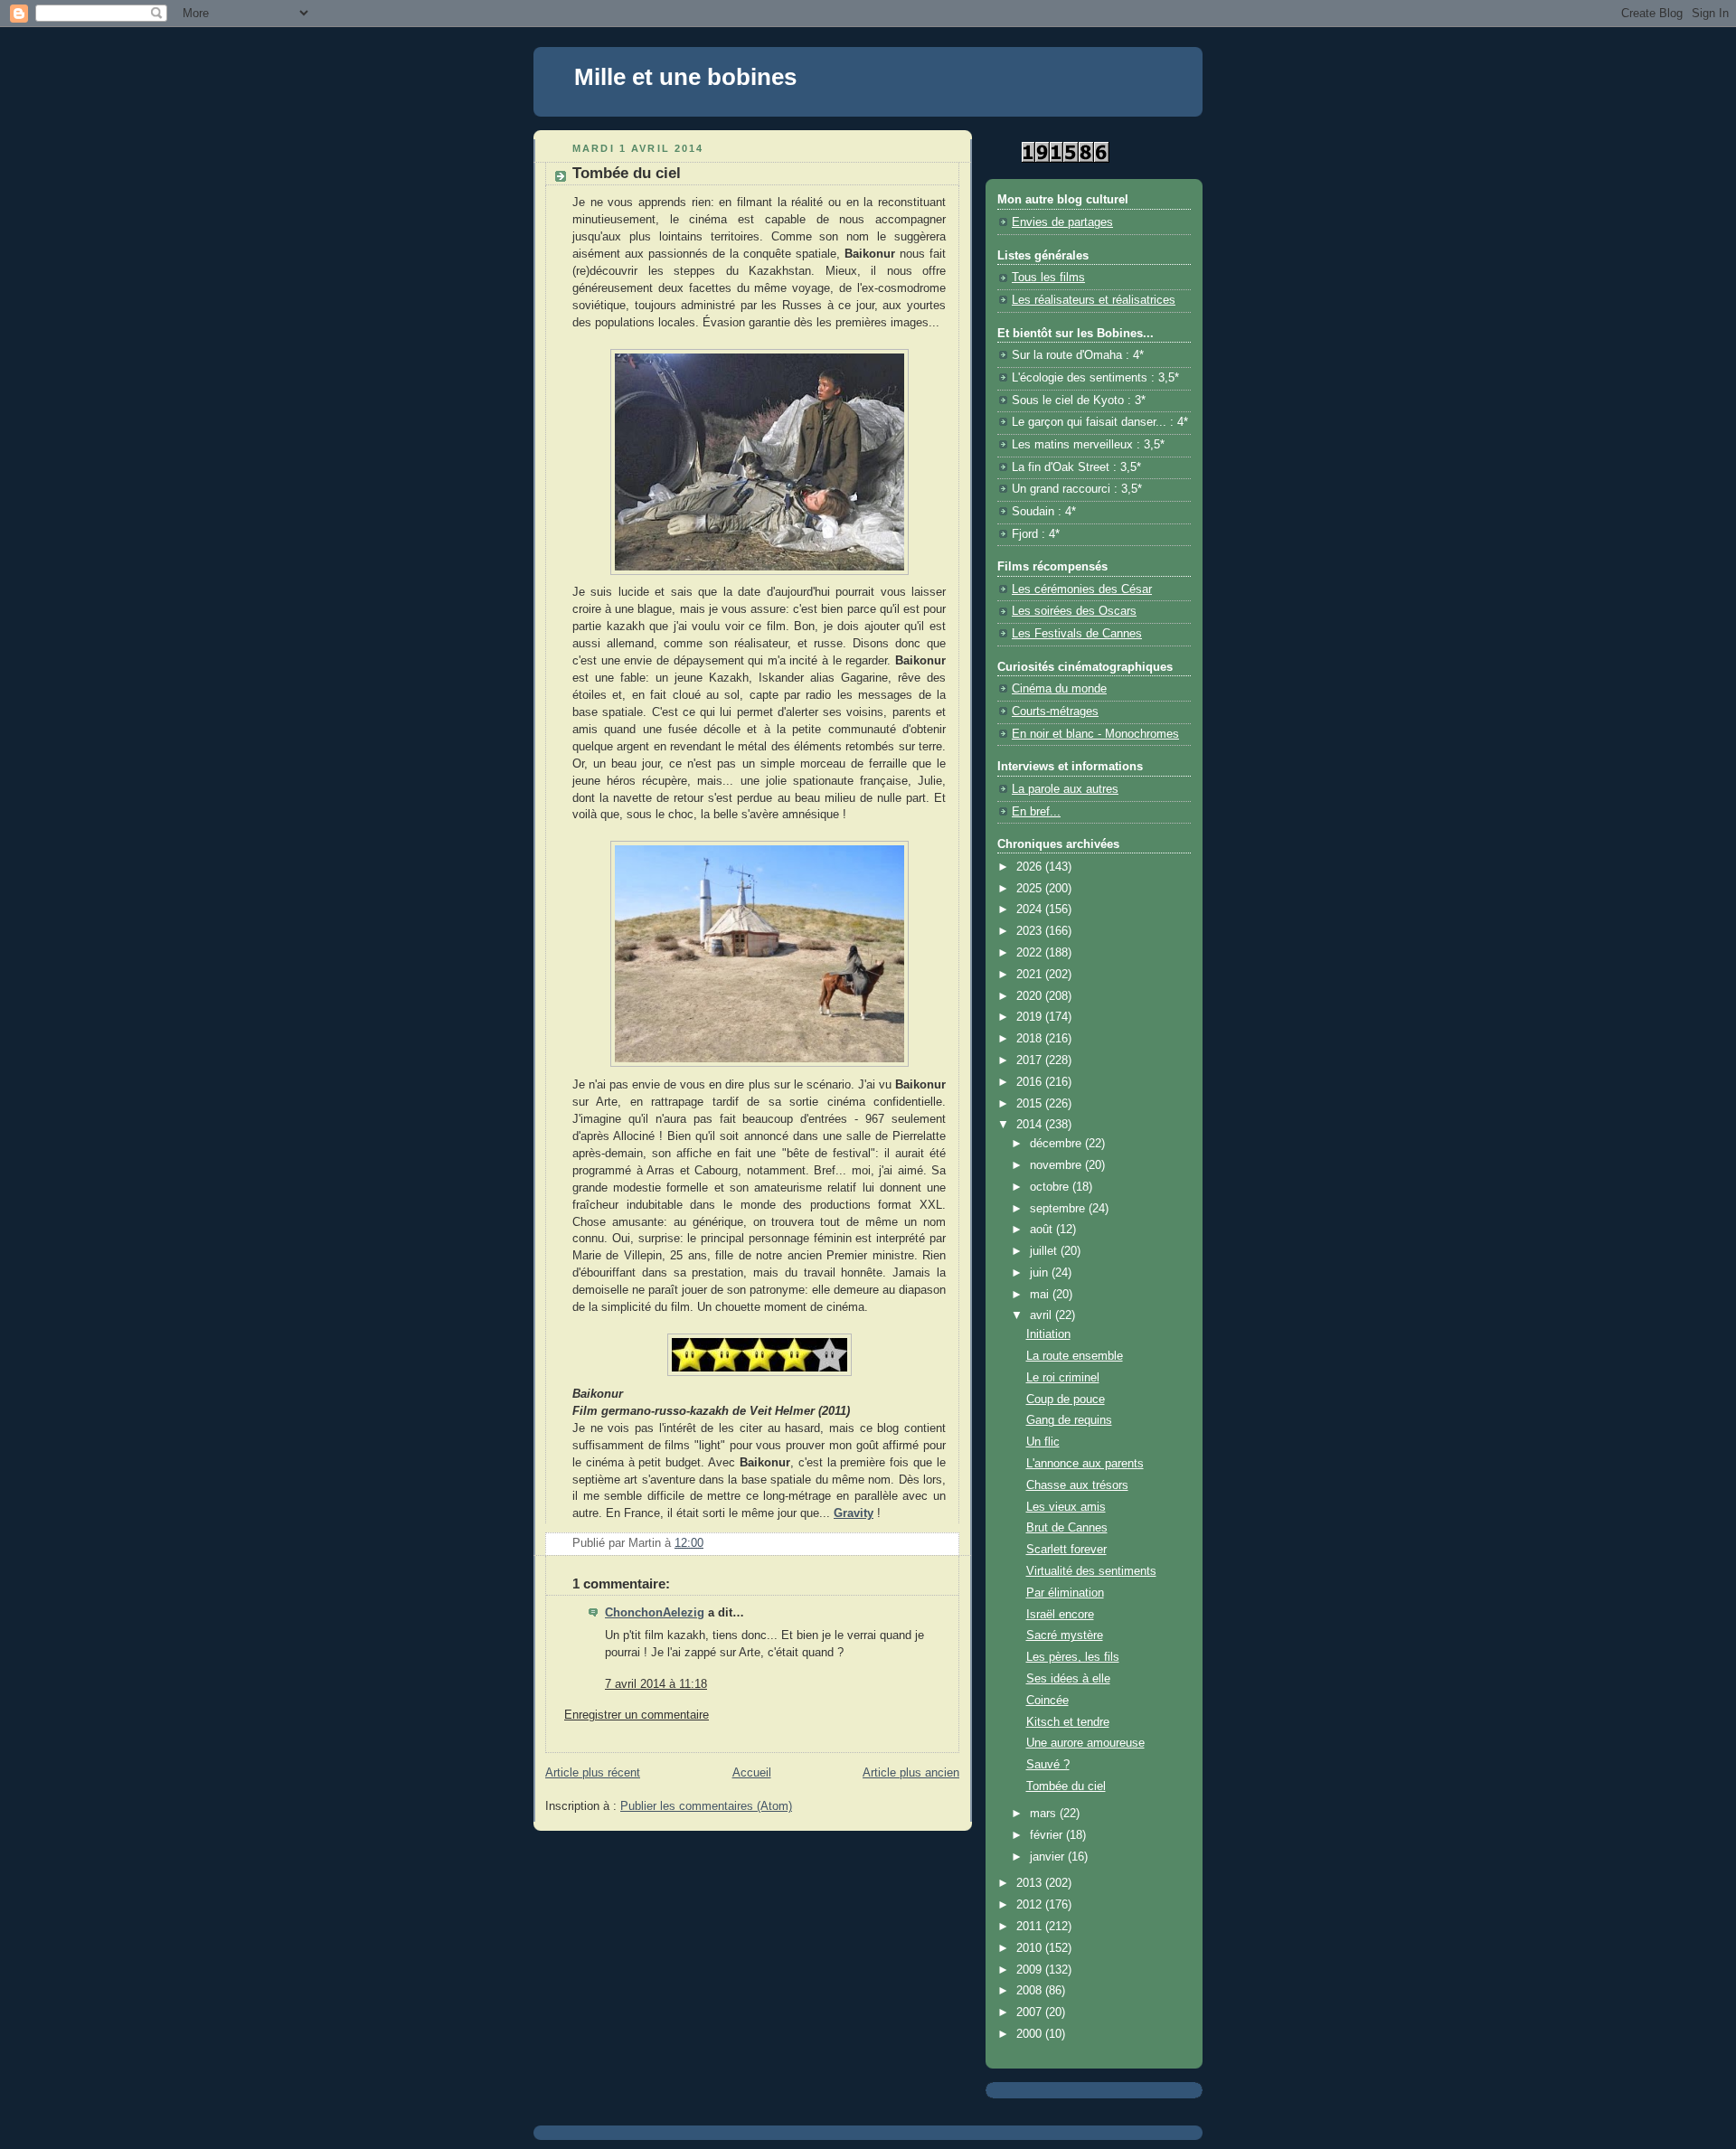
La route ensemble (1075, 1356)
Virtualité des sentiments (1091, 1571)
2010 (1031, 1948)
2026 (1031, 867)
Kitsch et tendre (1068, 1722)
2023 (1031, 931)
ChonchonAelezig (655, 1613)
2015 (1031, 1104)
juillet (1045, 1251)
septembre (1059, 1209)
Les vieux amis (1066, 1507)
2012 (1031, 1905)
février (1048, 1835)
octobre (1051, 1187)
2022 (1031, 953)
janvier (1049, 1857)
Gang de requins (1069, 1420)
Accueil (752, 1773)
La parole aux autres (1065, 789)
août (1043, 1230)
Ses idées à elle (1068, 1679)
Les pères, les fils (1073, 1657)
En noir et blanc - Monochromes (1095, 734)
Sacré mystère (1065, 1635)
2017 (1031, 1060)
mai (1041, 1295)
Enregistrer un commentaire (637, 1715)
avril (1043, 1315)
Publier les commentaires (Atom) (706, 1806)
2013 (1031, 1883)
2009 (1031, 1970)
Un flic (1043, 1442)
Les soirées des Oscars (1074, 611)
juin (1041, 1273)
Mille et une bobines (685, 77)
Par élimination (1065, 1593)
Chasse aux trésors (1077, 1485)
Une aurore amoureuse (1085, 1743)
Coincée (1047, 1701)
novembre (1057, 1165)
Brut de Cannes (1067, 1528)
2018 (1031, 1039)
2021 (1031, 975)
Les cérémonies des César (1082, 589)
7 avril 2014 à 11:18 (656, 1684)
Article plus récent (593, 1773)
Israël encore (1060, 1615)
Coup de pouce (1066, 1400)
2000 (1031, 2034)
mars (1045, 1814)
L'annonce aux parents (1085, 1464)
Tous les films (1048, 278)
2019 (1031, 1017)
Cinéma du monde (1059, 689)
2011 (1031, 1927)
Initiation (1048, 1334)
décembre (1057, 1144)
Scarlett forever (1066, 1550)
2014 (1031, 1125)
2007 (1031, 2012)
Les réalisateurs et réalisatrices (1094, 300)
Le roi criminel (1063, 1378)
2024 (1031, 910)
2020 (1031, 996)
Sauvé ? (1048, 1765)
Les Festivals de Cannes (1077, 634)
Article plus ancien (911, 1773)
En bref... (1036, 812)
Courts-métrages (1055, 712)
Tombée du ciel (1066, 1786)
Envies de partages (1062, 222)
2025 (1031, 889)
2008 (1031, 1991)
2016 (1031, 1082)
